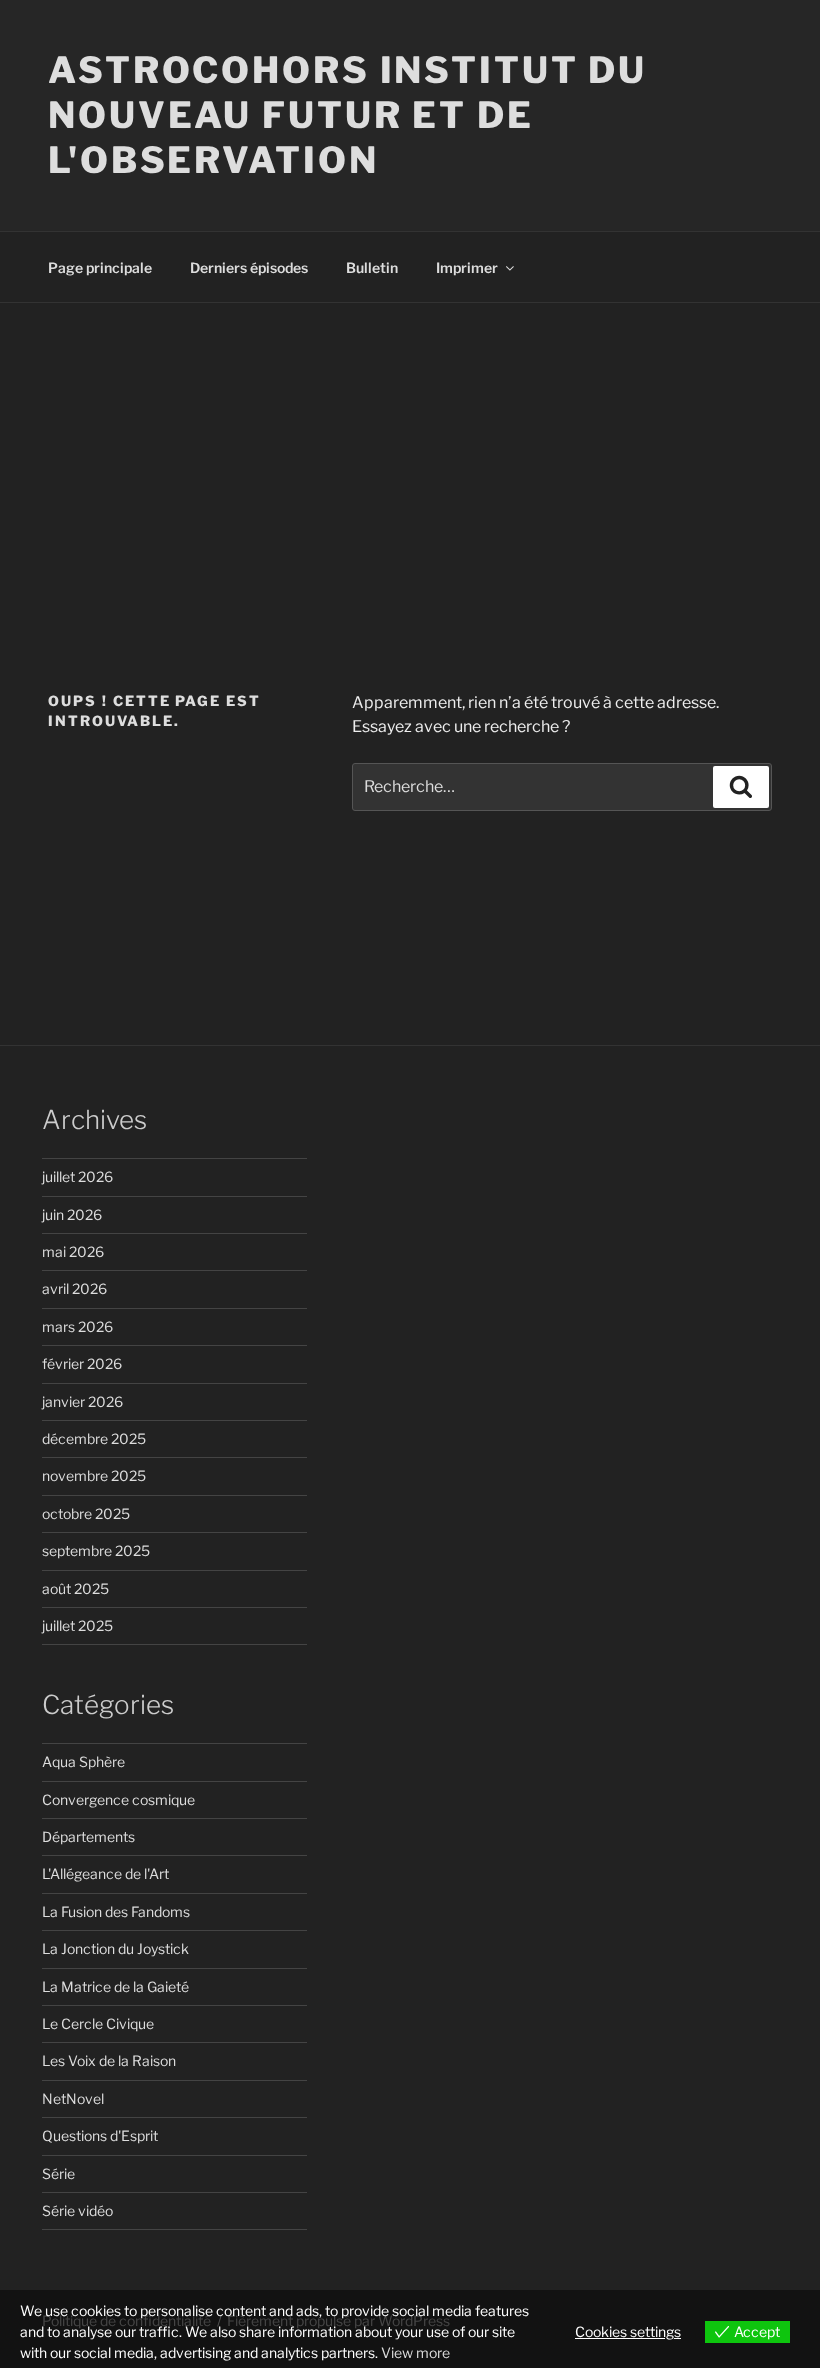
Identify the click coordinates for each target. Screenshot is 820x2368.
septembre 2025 (96, 1550)
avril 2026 (74, 1288)
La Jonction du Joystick (115, 1948)
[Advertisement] (410, 453)
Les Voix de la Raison (109, 2060)
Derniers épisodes (249, 267)
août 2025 (75, 1588)
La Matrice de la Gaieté (115, 1986)
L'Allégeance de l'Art (105, 1873)
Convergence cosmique (118, 1799)
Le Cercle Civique (98, 2023)
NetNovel (73, 2098)
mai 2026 (73, 1251)
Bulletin (372, 267)
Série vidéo (77, 2210)
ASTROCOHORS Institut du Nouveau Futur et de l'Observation (347, 115)
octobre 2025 (86, 1513)
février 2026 (82, 1363)
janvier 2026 (82, 1401)
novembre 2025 (94, 1475)
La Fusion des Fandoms (116, 1911)
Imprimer (467, 267)
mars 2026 (77, 1326)
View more (415, 2352)
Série (58, 2173)
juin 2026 (72, 1214)
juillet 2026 (77, 1176)
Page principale (100, 267)
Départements (88, 1836)
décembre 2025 (94, 1438)
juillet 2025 (77, 1625)
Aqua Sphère (83, 1761)
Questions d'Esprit (100, 2135)
